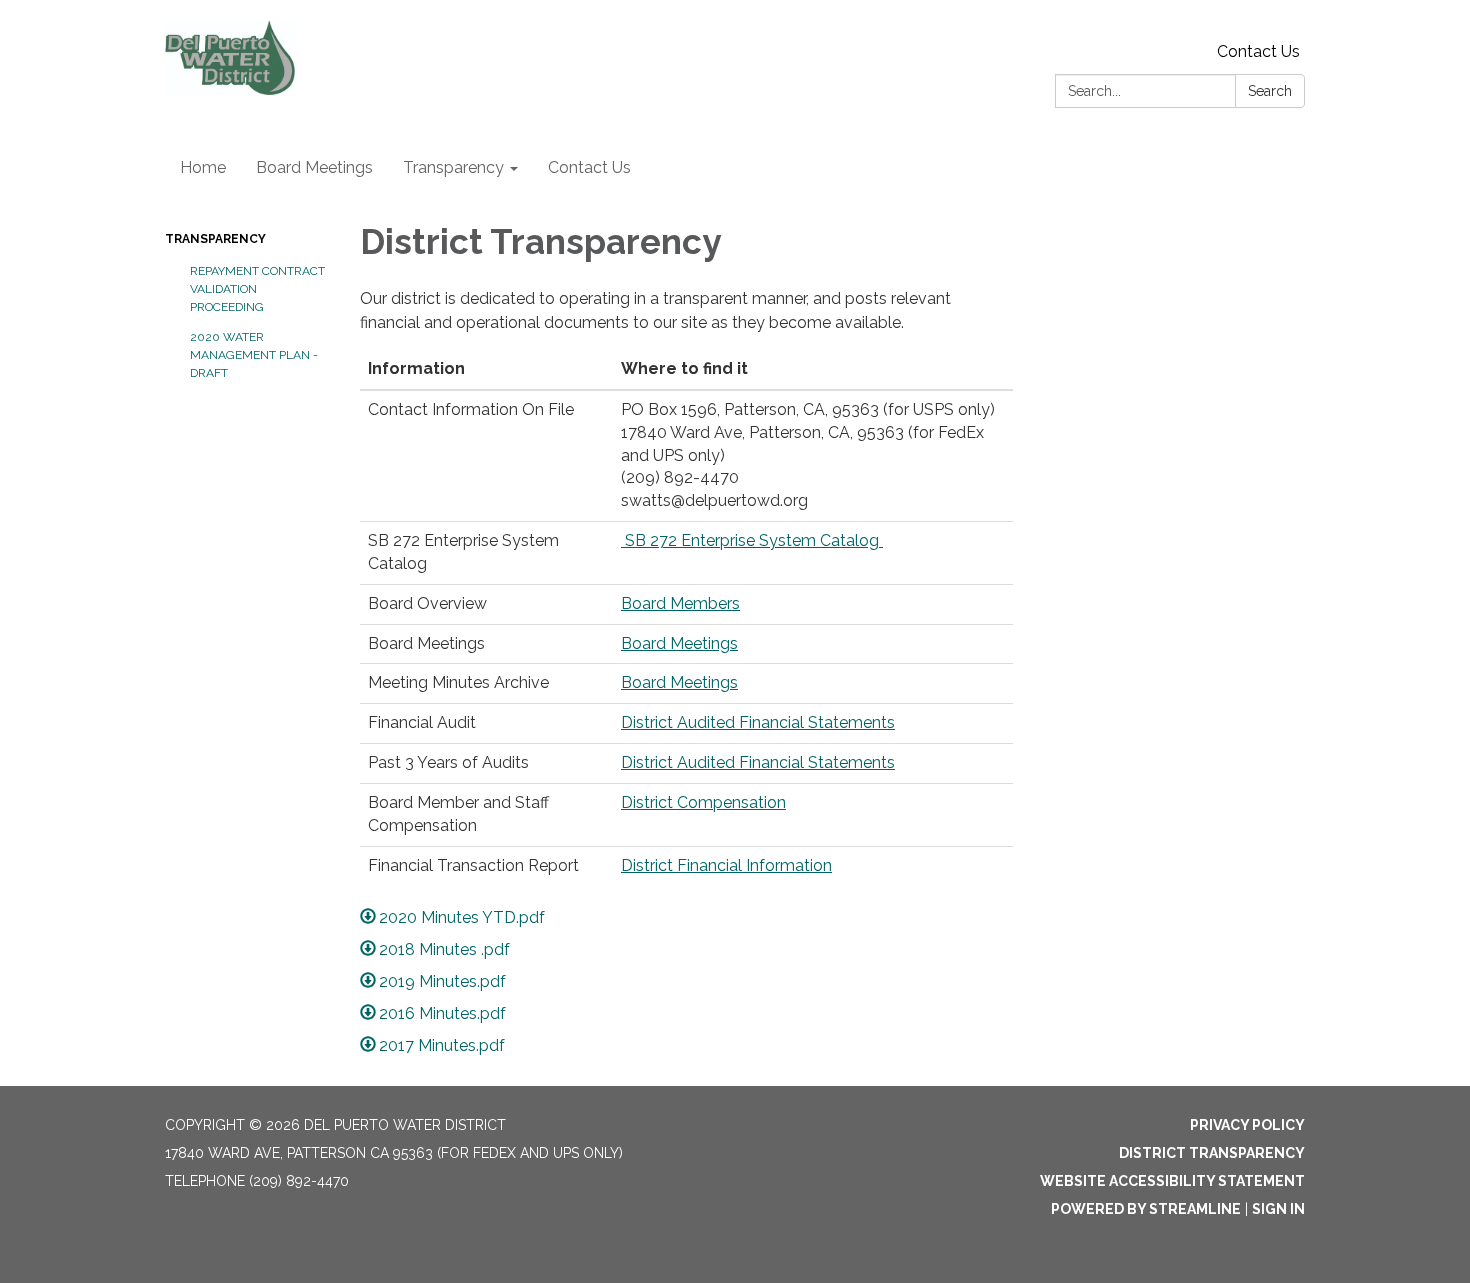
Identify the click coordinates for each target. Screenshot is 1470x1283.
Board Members (680, 603)
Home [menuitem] (203, 167)
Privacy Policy (1247, 1125)
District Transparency (1212, 1153)
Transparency (215, 239)
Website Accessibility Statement (1172, 1181)
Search (1270, 91)
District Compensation (703, 802)
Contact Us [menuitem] (589, 167)
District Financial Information (726, 865)
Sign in (1278, 1209)
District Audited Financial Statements (758, 722)
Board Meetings (679, 643)
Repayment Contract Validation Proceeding (257, 289)
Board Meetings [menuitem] (314, 167)
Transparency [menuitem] (453, 167)
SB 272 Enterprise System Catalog (752, 540)
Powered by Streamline (1146, 1209)
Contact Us (1258, 51)
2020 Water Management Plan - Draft (254, 355)
